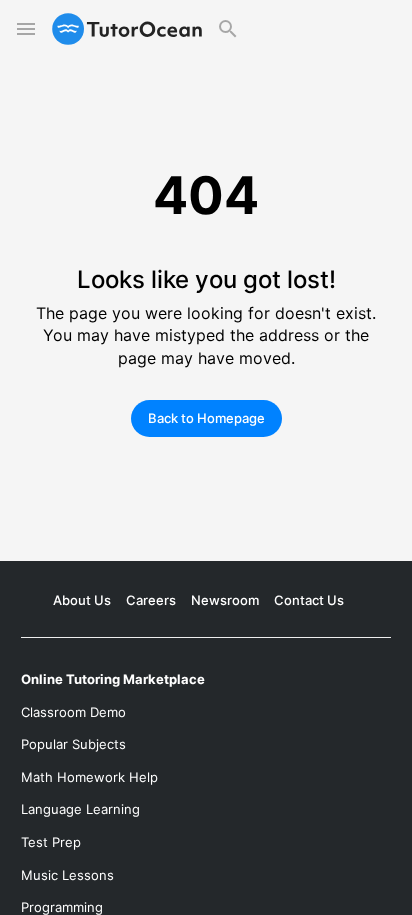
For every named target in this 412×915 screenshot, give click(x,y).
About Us (82, 600)
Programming (62, 907)
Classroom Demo (73, 712)
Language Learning (80, 809)
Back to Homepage (206, 418)
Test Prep (51, 842)
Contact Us (309, 600)
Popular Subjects (73, 744)
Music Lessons (67, 875)
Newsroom (225, 600)
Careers (151, 600)
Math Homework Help (89, 777)
